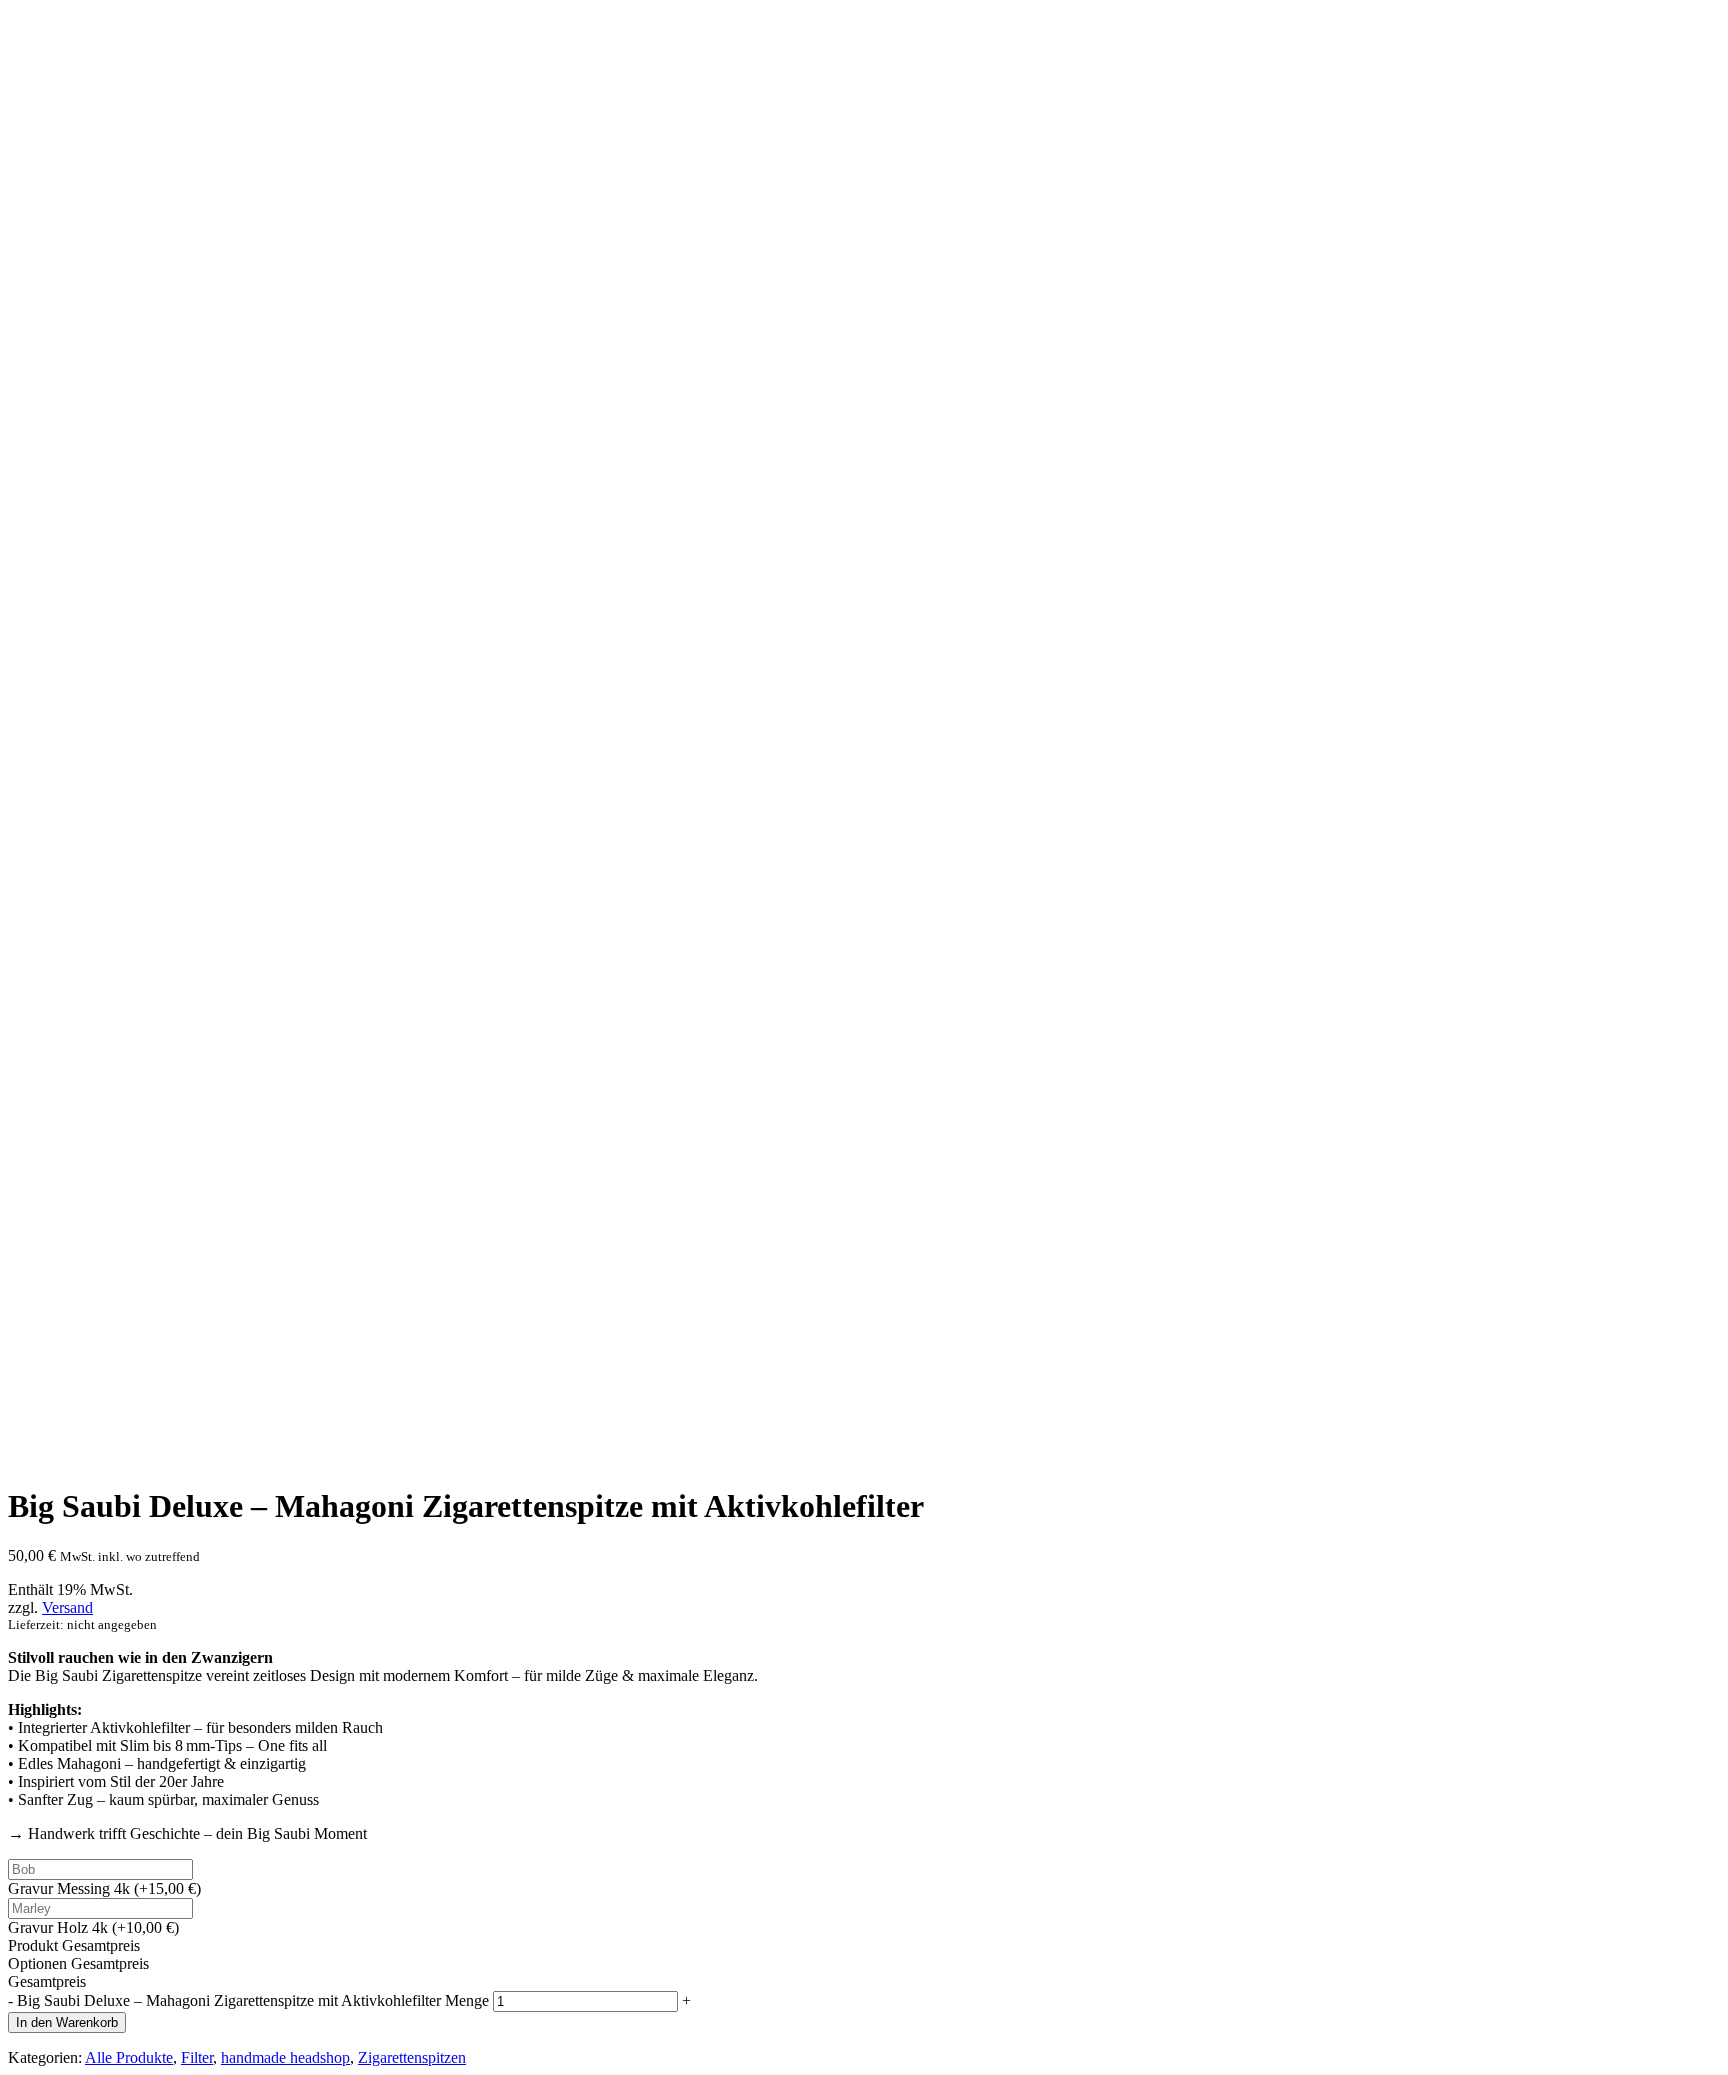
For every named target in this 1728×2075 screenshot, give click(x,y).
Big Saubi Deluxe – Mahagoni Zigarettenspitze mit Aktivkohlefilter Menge (253, 2000)
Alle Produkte (129, 2057)
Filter (197, 2057)
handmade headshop (285, 2057)
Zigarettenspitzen (412, 2057)
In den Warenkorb (67, 2022)
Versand (67, 1607)
